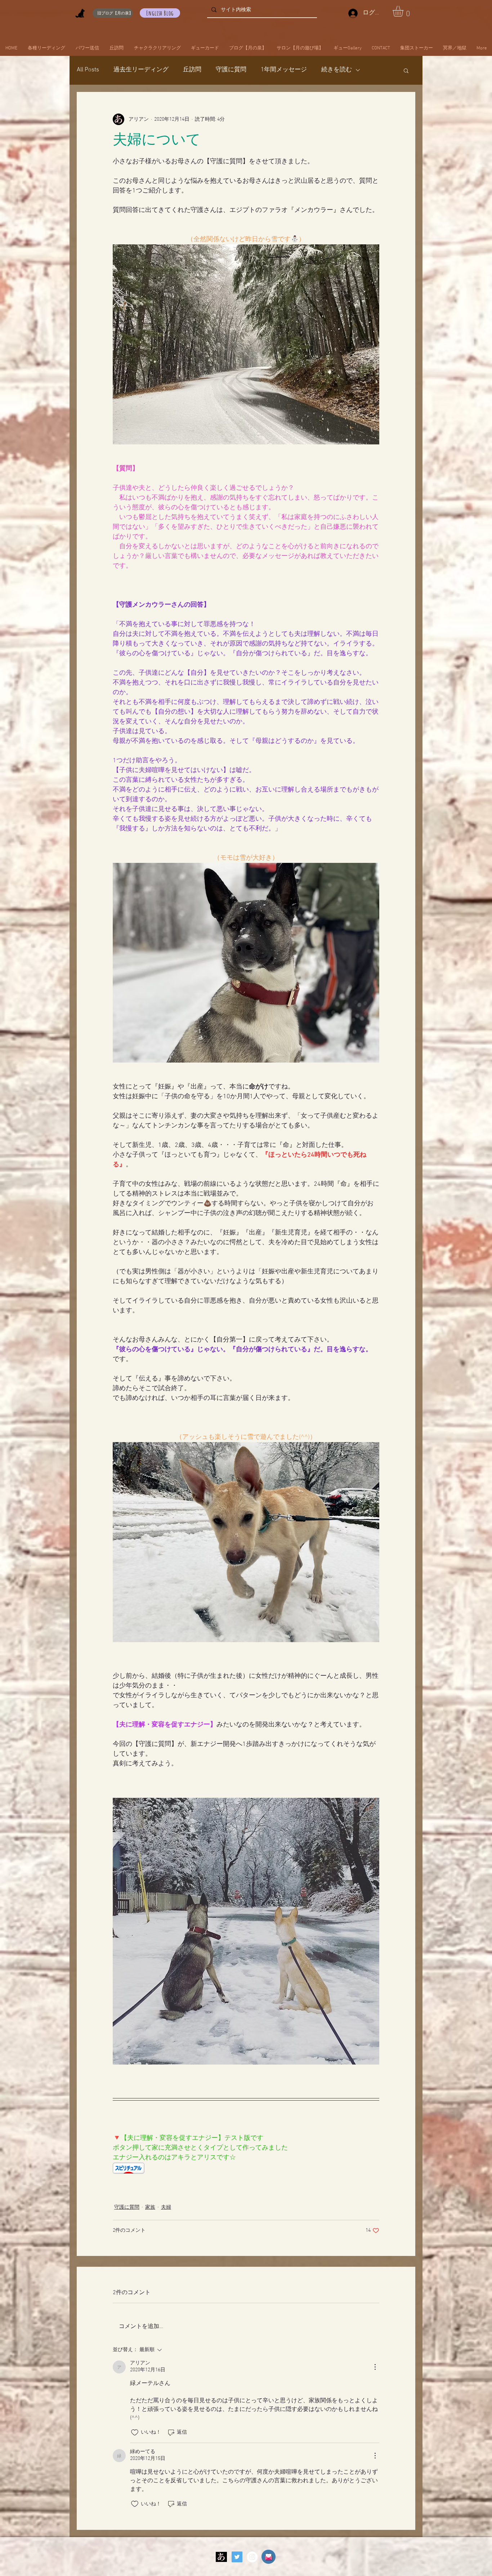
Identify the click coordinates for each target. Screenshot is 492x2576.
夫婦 (166, 2207)
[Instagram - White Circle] (252, 2557)
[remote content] (246, 2169)
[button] (404, 11)
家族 (150, 2207)
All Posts (88, 70)
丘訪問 (192, 70)
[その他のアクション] (375, 2367)
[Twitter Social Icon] (237, 2557)
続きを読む (337, 70)
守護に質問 (231, 70)
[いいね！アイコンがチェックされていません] (135, 2433)
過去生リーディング (141, 70)
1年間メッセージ (284, 70)
